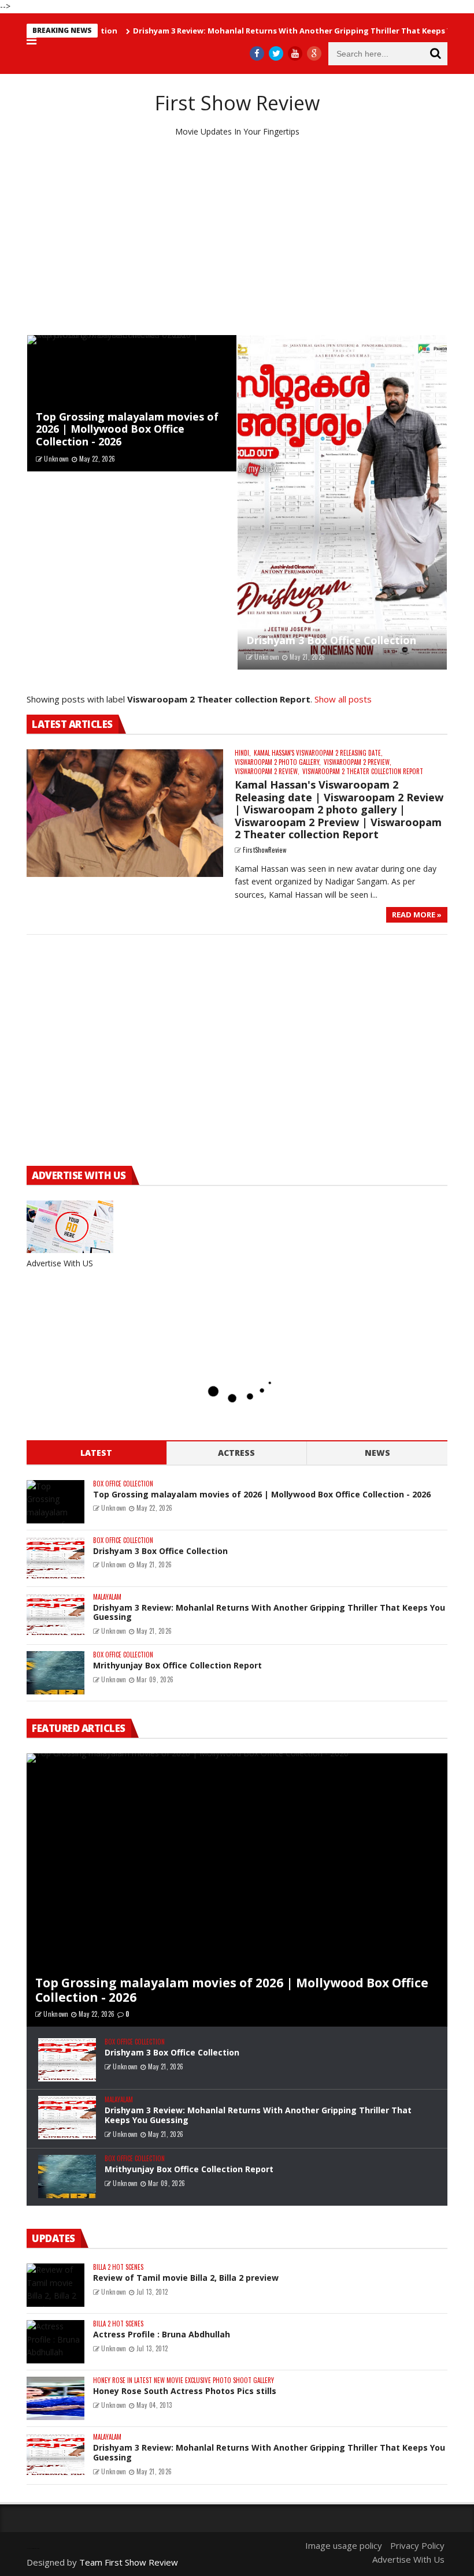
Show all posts (343, 699)
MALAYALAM (107, 1597)
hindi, (243, 753)
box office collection (123, 1484)
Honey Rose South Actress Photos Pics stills (185, 2391)
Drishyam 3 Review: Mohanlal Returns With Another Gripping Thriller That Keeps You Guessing (274, 31)
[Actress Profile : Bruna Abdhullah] (55, 2342)
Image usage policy (344, 2545)
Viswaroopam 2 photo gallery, (278, 762)
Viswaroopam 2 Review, (267, 772)
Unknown (56, 459)
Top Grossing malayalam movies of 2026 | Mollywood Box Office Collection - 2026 (127, 429)
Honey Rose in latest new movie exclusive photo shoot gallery (184, 2380)
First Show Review (237, 103)
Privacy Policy (417, 2545)
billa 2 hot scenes (118, 2267)
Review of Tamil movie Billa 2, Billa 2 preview (186, 2278)
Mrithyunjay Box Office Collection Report (177, 1665)
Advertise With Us (408, 2559)
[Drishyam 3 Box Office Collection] (342, 502)
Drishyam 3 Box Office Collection (331, 640)
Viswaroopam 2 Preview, (358, 762)
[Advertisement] (237, 236)
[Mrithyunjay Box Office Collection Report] (55, 1673)
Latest (96, 1453)
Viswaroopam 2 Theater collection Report (363, 772)
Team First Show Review (129, 2562)
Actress (236, 1453)
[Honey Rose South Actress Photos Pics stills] (55, 2398)
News (377, 1453)
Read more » (417, 915)
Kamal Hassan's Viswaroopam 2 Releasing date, (318, 753)
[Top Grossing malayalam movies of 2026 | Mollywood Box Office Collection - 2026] (132, 403)
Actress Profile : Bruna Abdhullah (162, 2334)
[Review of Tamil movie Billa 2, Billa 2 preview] (55, 2285)
